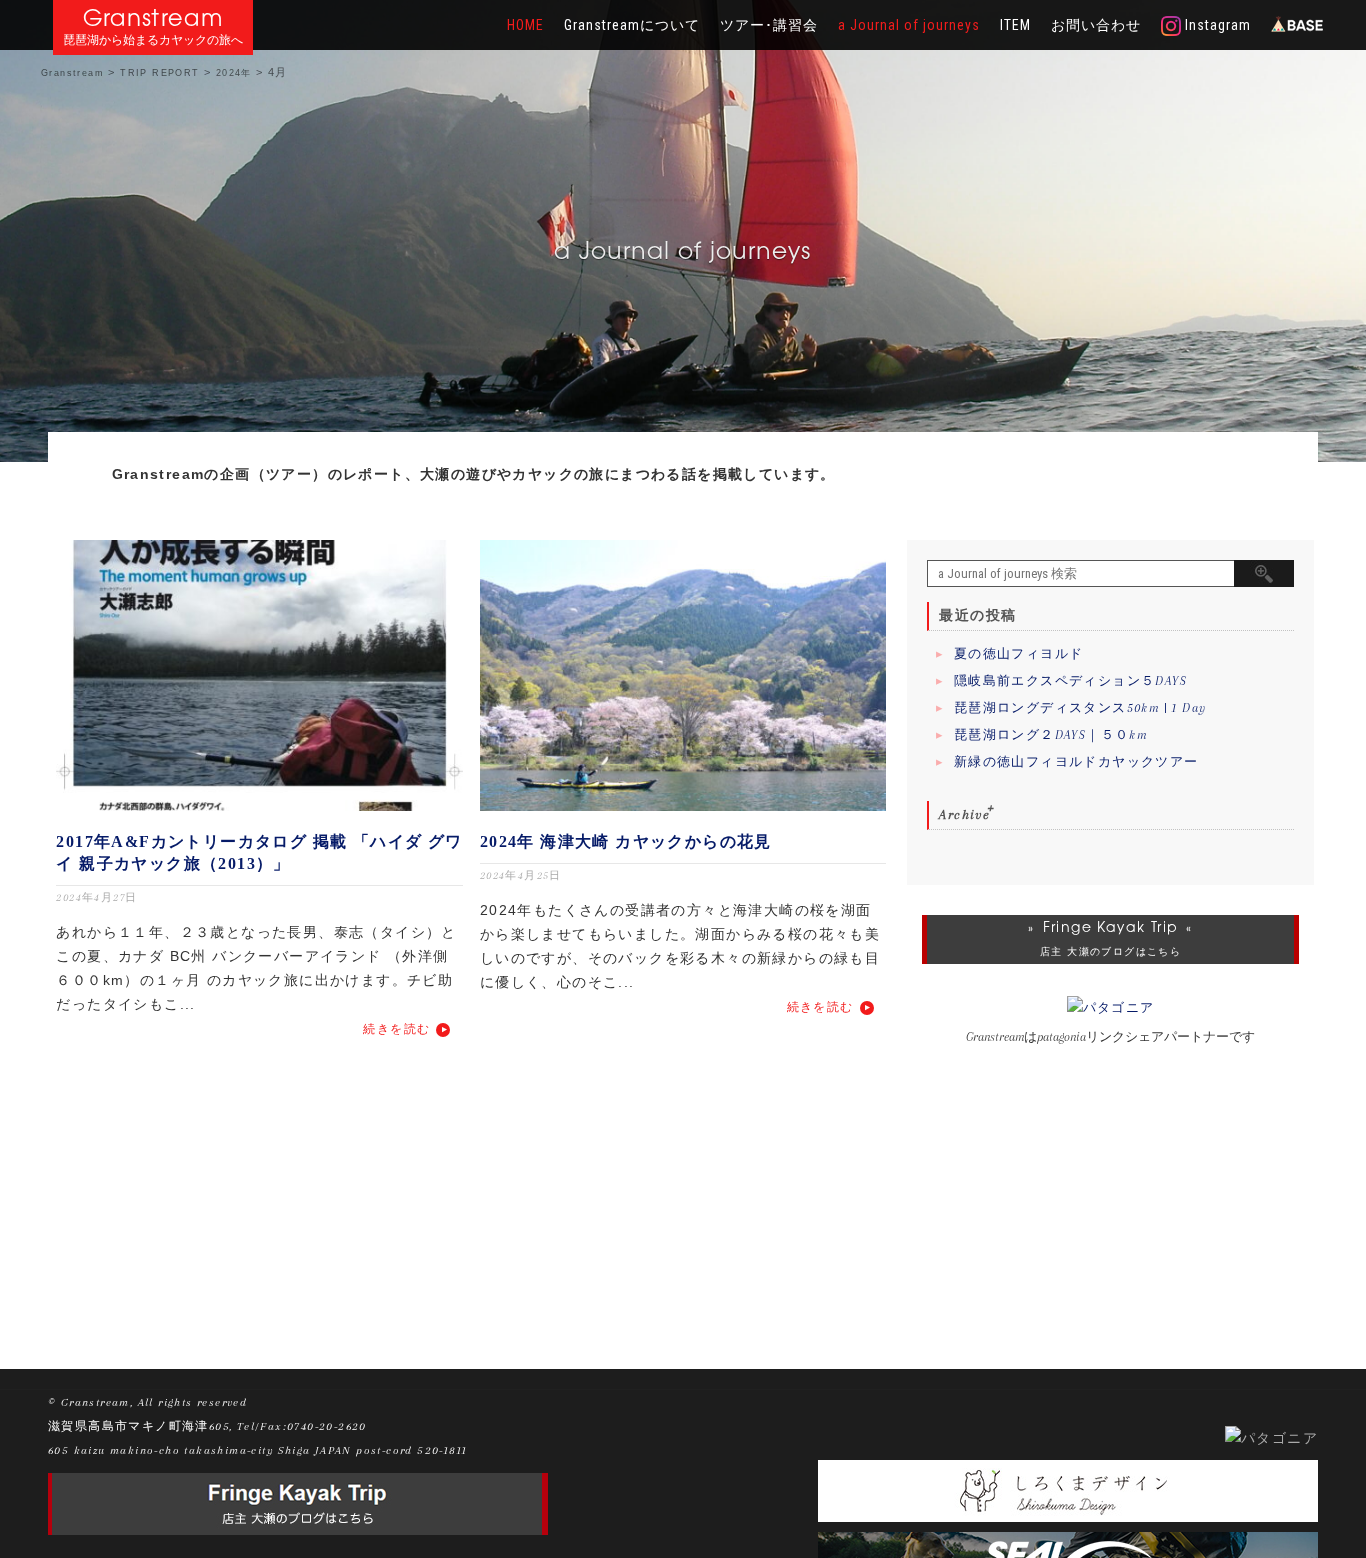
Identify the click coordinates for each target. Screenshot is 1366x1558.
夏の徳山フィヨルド (1019, 654)
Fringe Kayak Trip (1111, 927)
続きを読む (396, 1029)
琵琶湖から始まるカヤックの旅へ (153, 40)
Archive (964, 814)
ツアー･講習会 (769, 25)
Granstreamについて (632, 25)
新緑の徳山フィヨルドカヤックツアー (1076, 762)
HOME (525, 25)
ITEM (1015, 25)
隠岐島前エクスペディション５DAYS (1070, 681)
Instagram (1216, 25)
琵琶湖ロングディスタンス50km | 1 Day (1080, 708)
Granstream (153, 17)
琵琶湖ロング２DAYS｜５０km (1050, 735)
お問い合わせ (1096, 25)
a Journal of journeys (909, 25)
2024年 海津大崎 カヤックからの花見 (626, 841)
